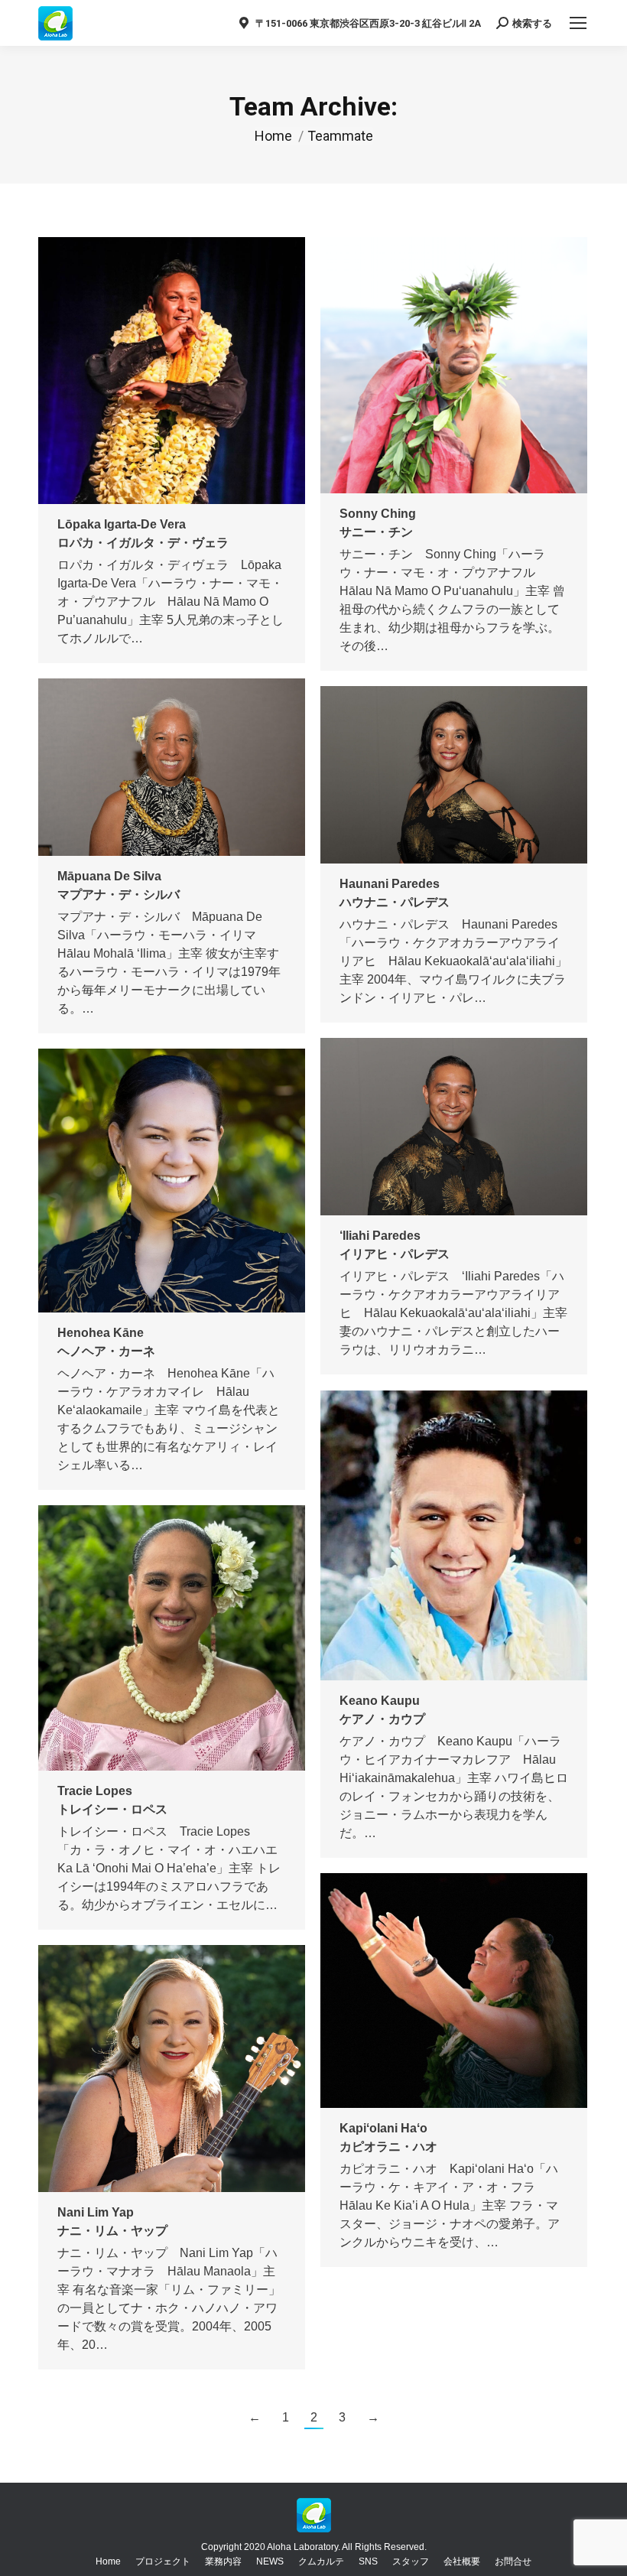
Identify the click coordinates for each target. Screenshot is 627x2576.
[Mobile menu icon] (578, 23)
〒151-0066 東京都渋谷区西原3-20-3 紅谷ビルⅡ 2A (368, 23)
